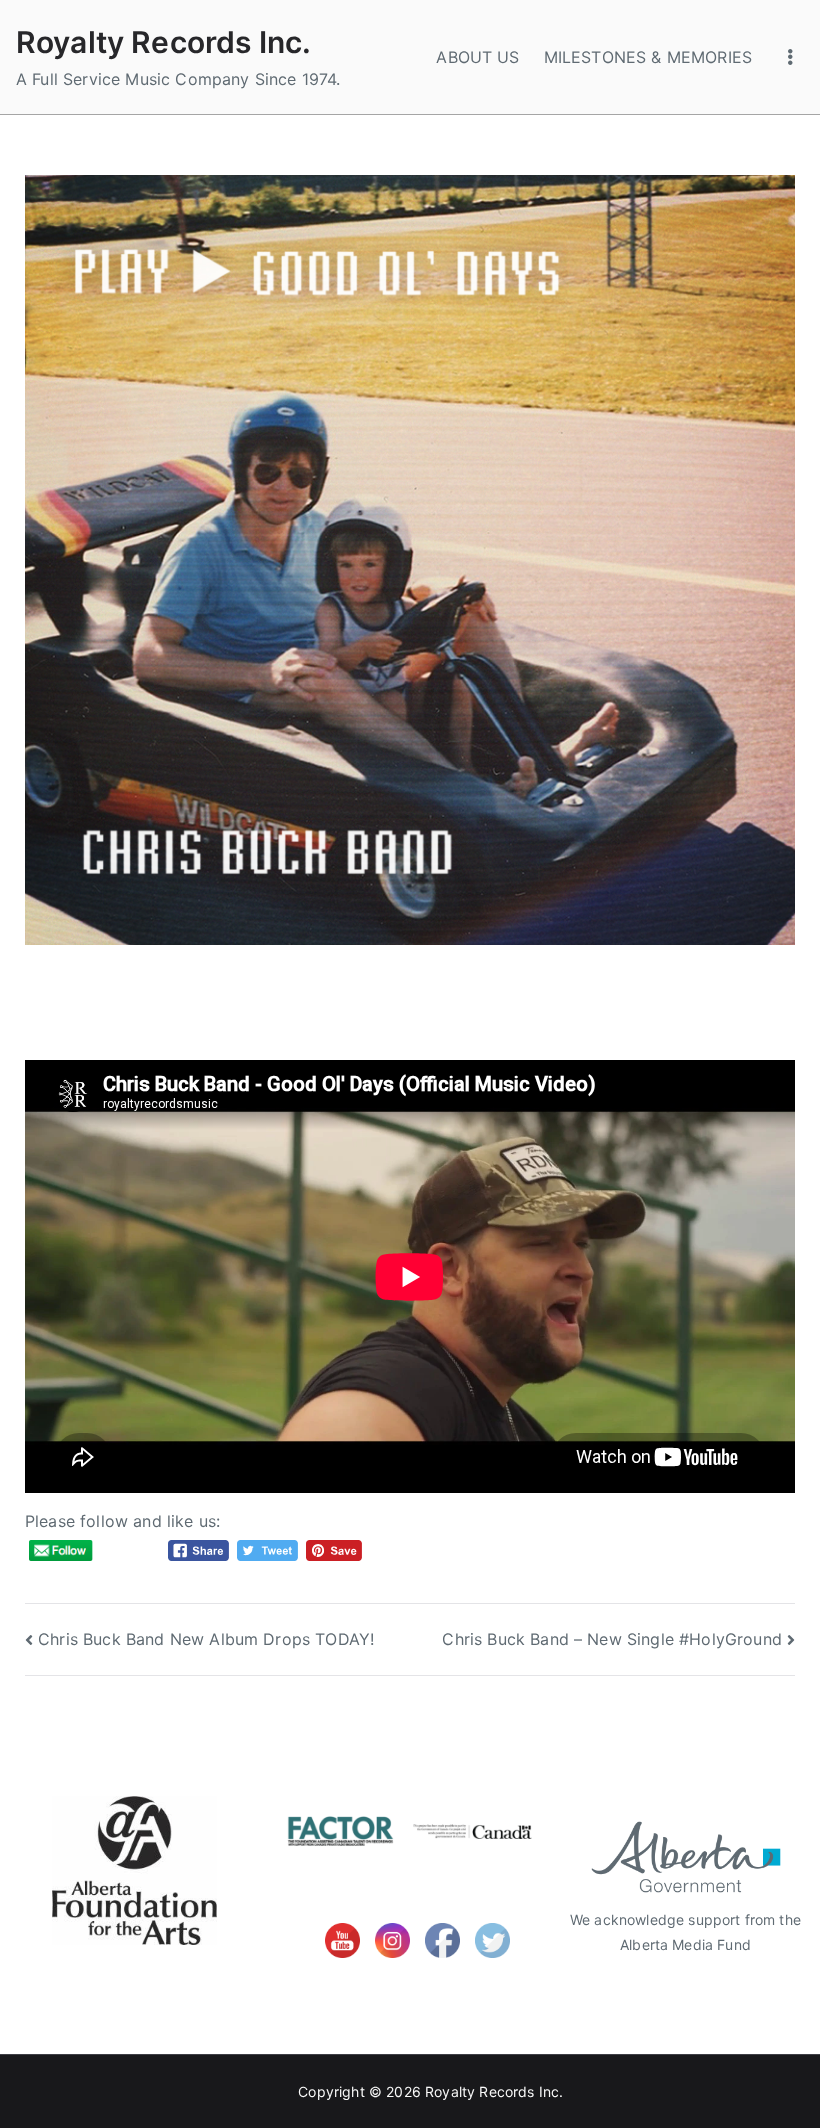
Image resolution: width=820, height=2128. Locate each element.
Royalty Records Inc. (163, 42)
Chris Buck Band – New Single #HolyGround (611, 1639)
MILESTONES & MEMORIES (648, 57)
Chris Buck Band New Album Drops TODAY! (206, 1639)
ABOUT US (477, 57)
